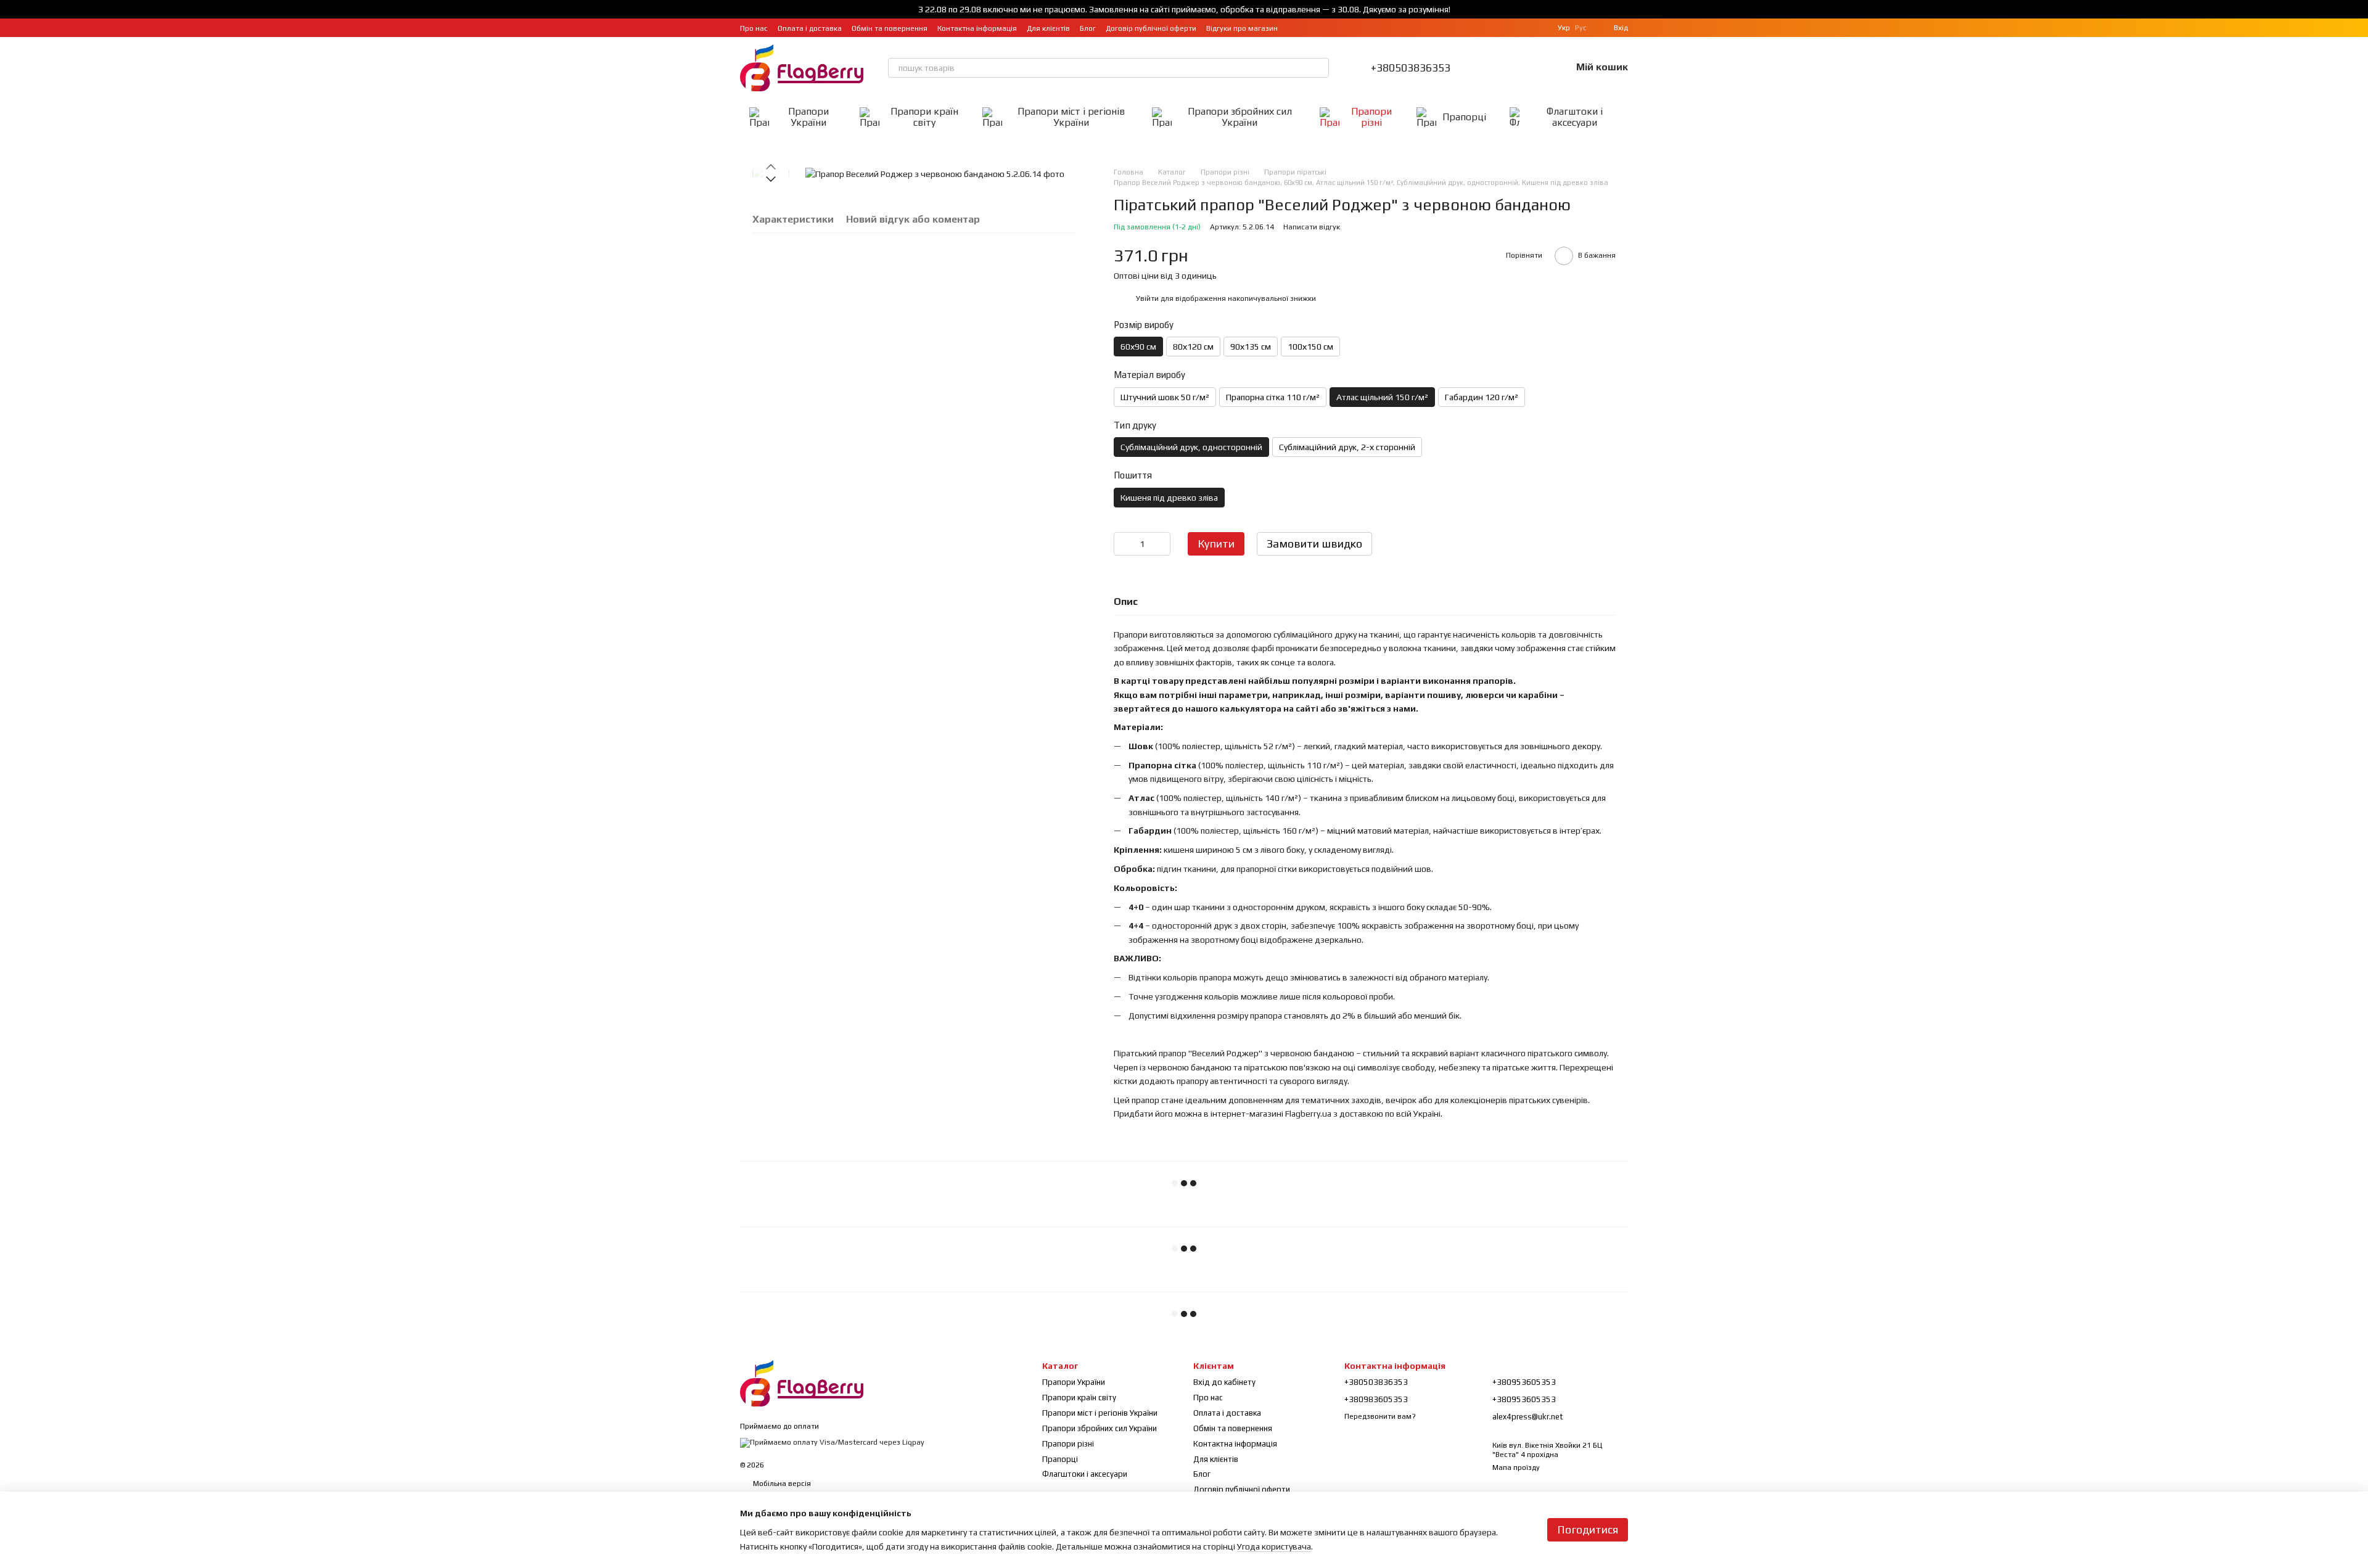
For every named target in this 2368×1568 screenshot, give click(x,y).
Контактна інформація (977, 28)
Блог (1088, 28)
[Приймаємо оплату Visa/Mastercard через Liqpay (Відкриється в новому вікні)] (832, 1442)
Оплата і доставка (810, 28)
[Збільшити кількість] (1161, 544)
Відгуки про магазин (1242, 28)
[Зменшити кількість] (1123, 544)
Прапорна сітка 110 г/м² (1273, 397)
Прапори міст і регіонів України (1071, 117)
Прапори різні (1371, 117)
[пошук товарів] (1319, 68)
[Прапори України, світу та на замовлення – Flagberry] (802, 1382)
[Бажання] (1529, 68)
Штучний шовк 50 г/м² (1165, 397)
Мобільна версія (781, 1484)
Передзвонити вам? (1380, 1416)
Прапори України (808, 117)
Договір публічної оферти (1151, 28)
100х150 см (1310, 347)
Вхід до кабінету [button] (1224, 1382)
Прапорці (1464, 117)
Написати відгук (1312, 227)
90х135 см (1251, 347)
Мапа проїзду (1516, 1467)
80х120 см (1193, 347)
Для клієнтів (1048, 28)
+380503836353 (1411, 68)
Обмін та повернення (890, 28)
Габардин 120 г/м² (1482, 397)
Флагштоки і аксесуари (1575, 117)
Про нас (754, 28)
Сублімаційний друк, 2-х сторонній (1347, 447)
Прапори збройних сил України (1240, 117)
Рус (1581, 28)
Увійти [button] (1147, 298)
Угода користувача (1274, 1546)
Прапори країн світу (924, 117)
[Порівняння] (1497, 68)
